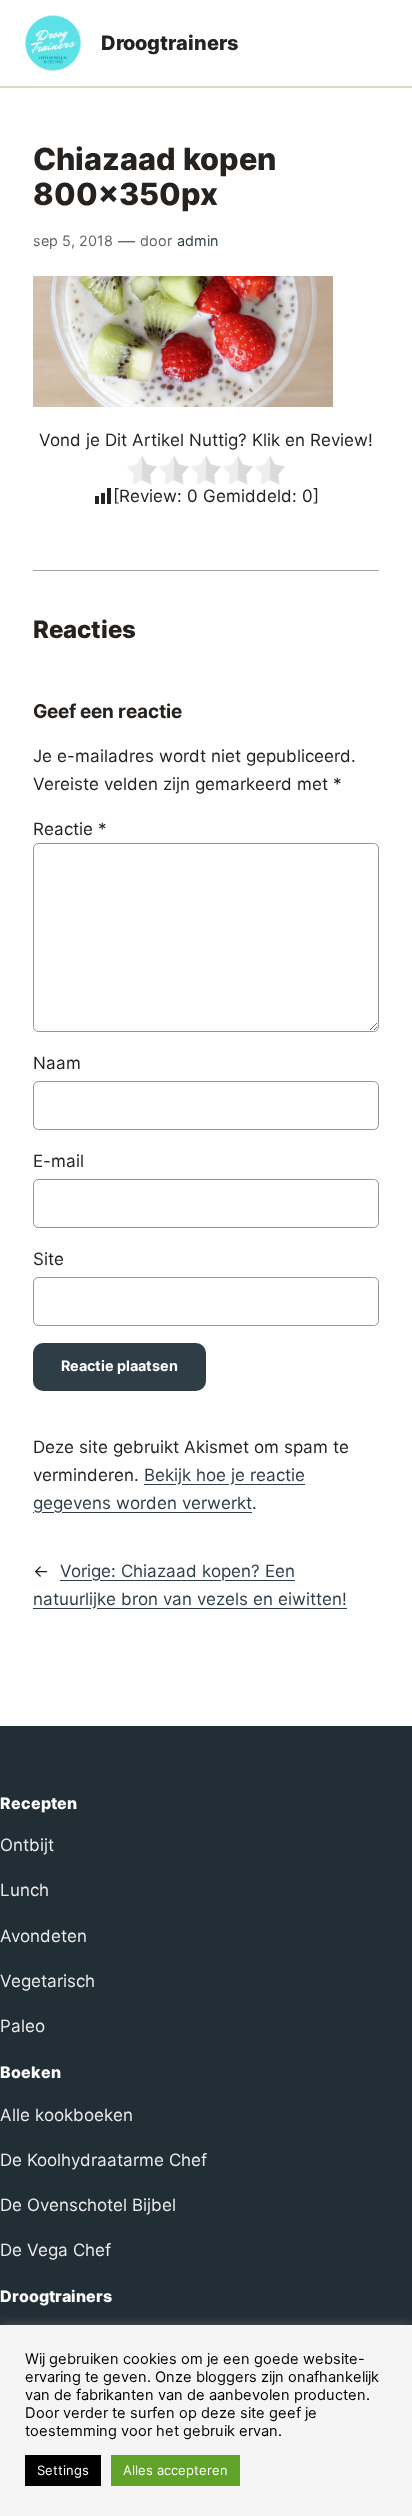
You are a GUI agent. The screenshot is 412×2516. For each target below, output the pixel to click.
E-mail (58, 1161)
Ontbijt (27, 1845)
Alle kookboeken (66, 2115)
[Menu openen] (376, 43)
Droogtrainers (170, 43)
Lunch (24, 1890)
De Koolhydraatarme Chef (103, 2160)
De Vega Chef (55, 2250)
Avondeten (43, 1936)
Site (48, 1259)
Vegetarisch (47, 1981)
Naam (57, 1063)
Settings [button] (63, 2470)
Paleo (22, 2026)
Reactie (70, 829)
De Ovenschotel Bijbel (88, 2205)
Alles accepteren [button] (175, 2470)
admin (197, 240)
